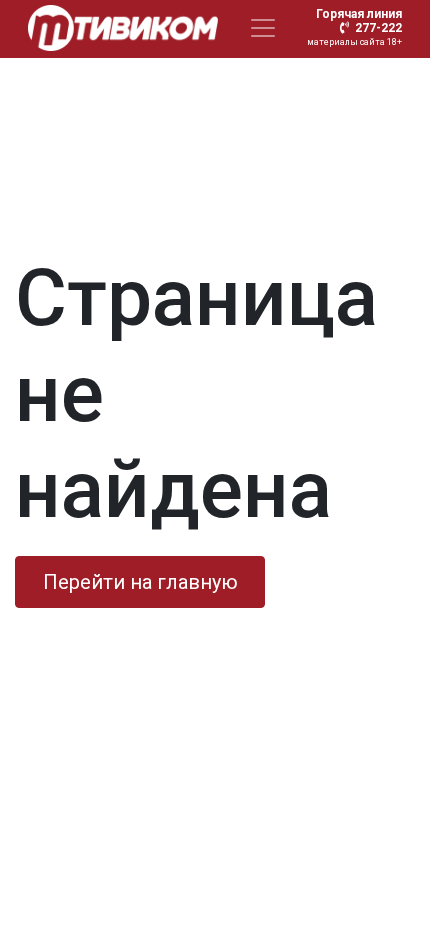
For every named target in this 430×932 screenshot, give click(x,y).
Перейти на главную (140, 582)
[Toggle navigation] (263, 28)
